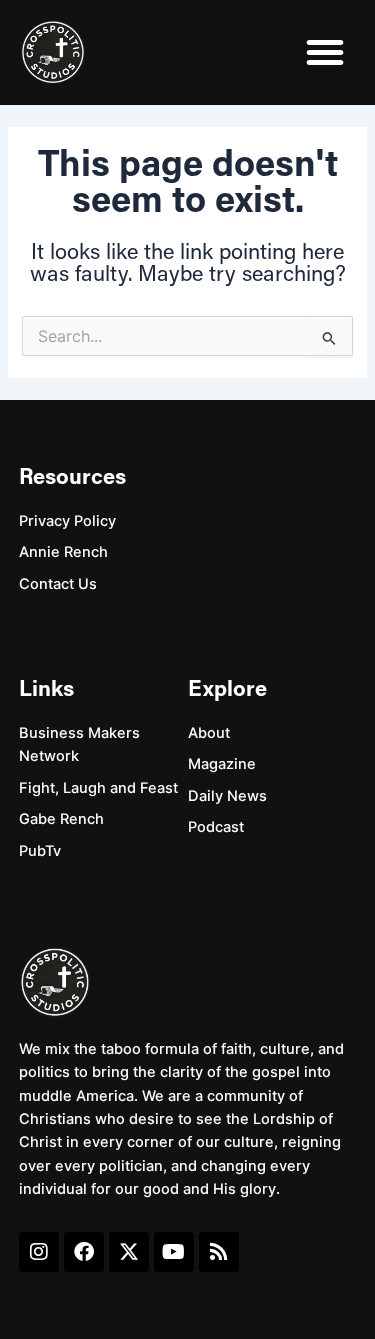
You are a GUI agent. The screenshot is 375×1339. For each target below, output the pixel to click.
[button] (325, 52)
